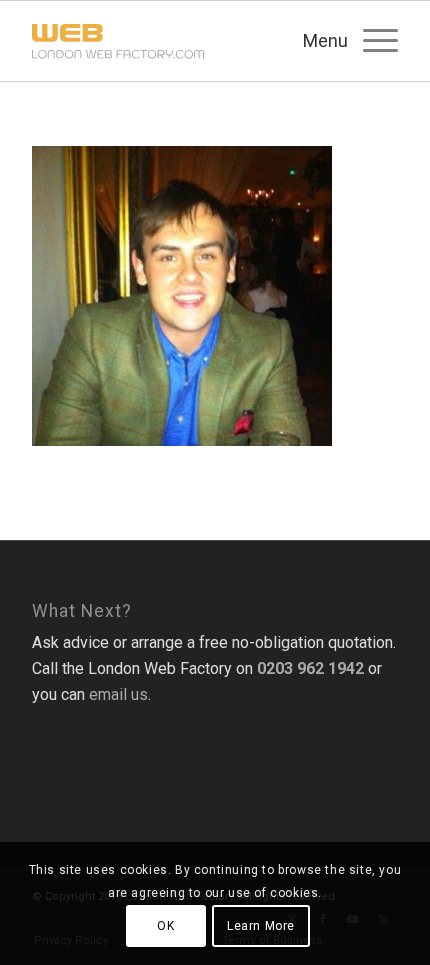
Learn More (261, 926)
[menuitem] (370, 41)
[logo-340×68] (178, 41)
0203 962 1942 (310, 668)
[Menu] (370, 41)
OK (165, 926)
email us (118, 694)
